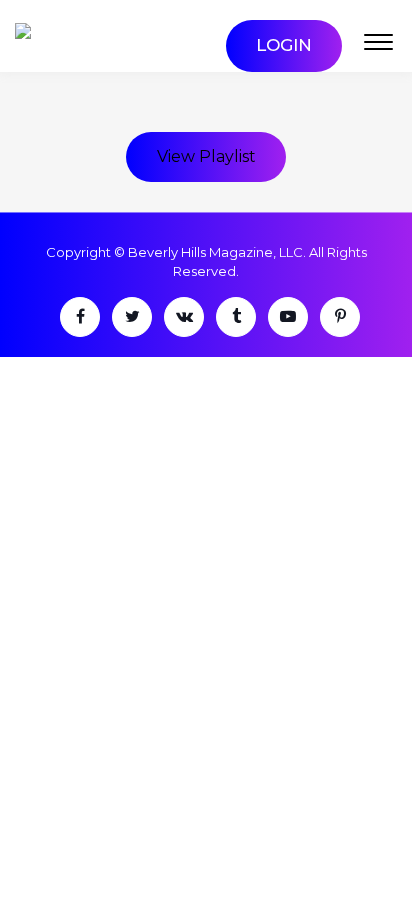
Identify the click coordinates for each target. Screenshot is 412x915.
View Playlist (206, 156)
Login (284, 45)
